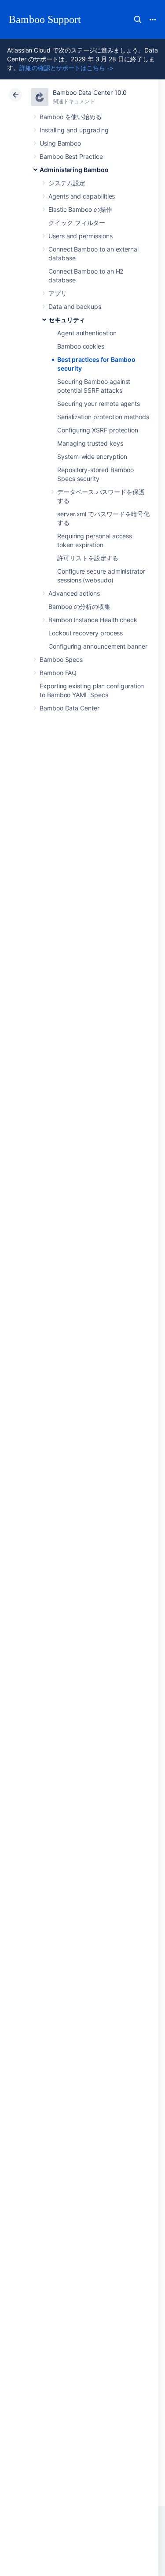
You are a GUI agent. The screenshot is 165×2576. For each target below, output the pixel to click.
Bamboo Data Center (70, 708)
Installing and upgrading (74, 130)
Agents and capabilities (82, 196)
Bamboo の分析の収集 (79, 606)
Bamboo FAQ (58, 673)
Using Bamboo (60, 143)
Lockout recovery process (86, 633)
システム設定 (67, 183)
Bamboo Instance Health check (93, 620)
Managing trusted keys (90, 443)
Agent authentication (87, 333)
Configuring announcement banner (98, 646)
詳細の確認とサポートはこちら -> (66, 68)
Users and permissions (81, 236)
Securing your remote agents (99, 404)
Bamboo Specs (61, 659)
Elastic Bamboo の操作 (80, 209)
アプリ (58, 293)
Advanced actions (74, 593)
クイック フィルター (77, 223)
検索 (138, 19)
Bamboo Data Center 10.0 (90, 92)
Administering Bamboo (74, 170)
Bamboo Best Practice (71, 156)
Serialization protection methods (103, 417)
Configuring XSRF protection (98, 430)
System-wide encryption (92, 456)
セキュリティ (67, 320)
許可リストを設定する (88, 558)
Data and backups (75, 306)
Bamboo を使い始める (71, 117)
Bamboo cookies (81, 346)
